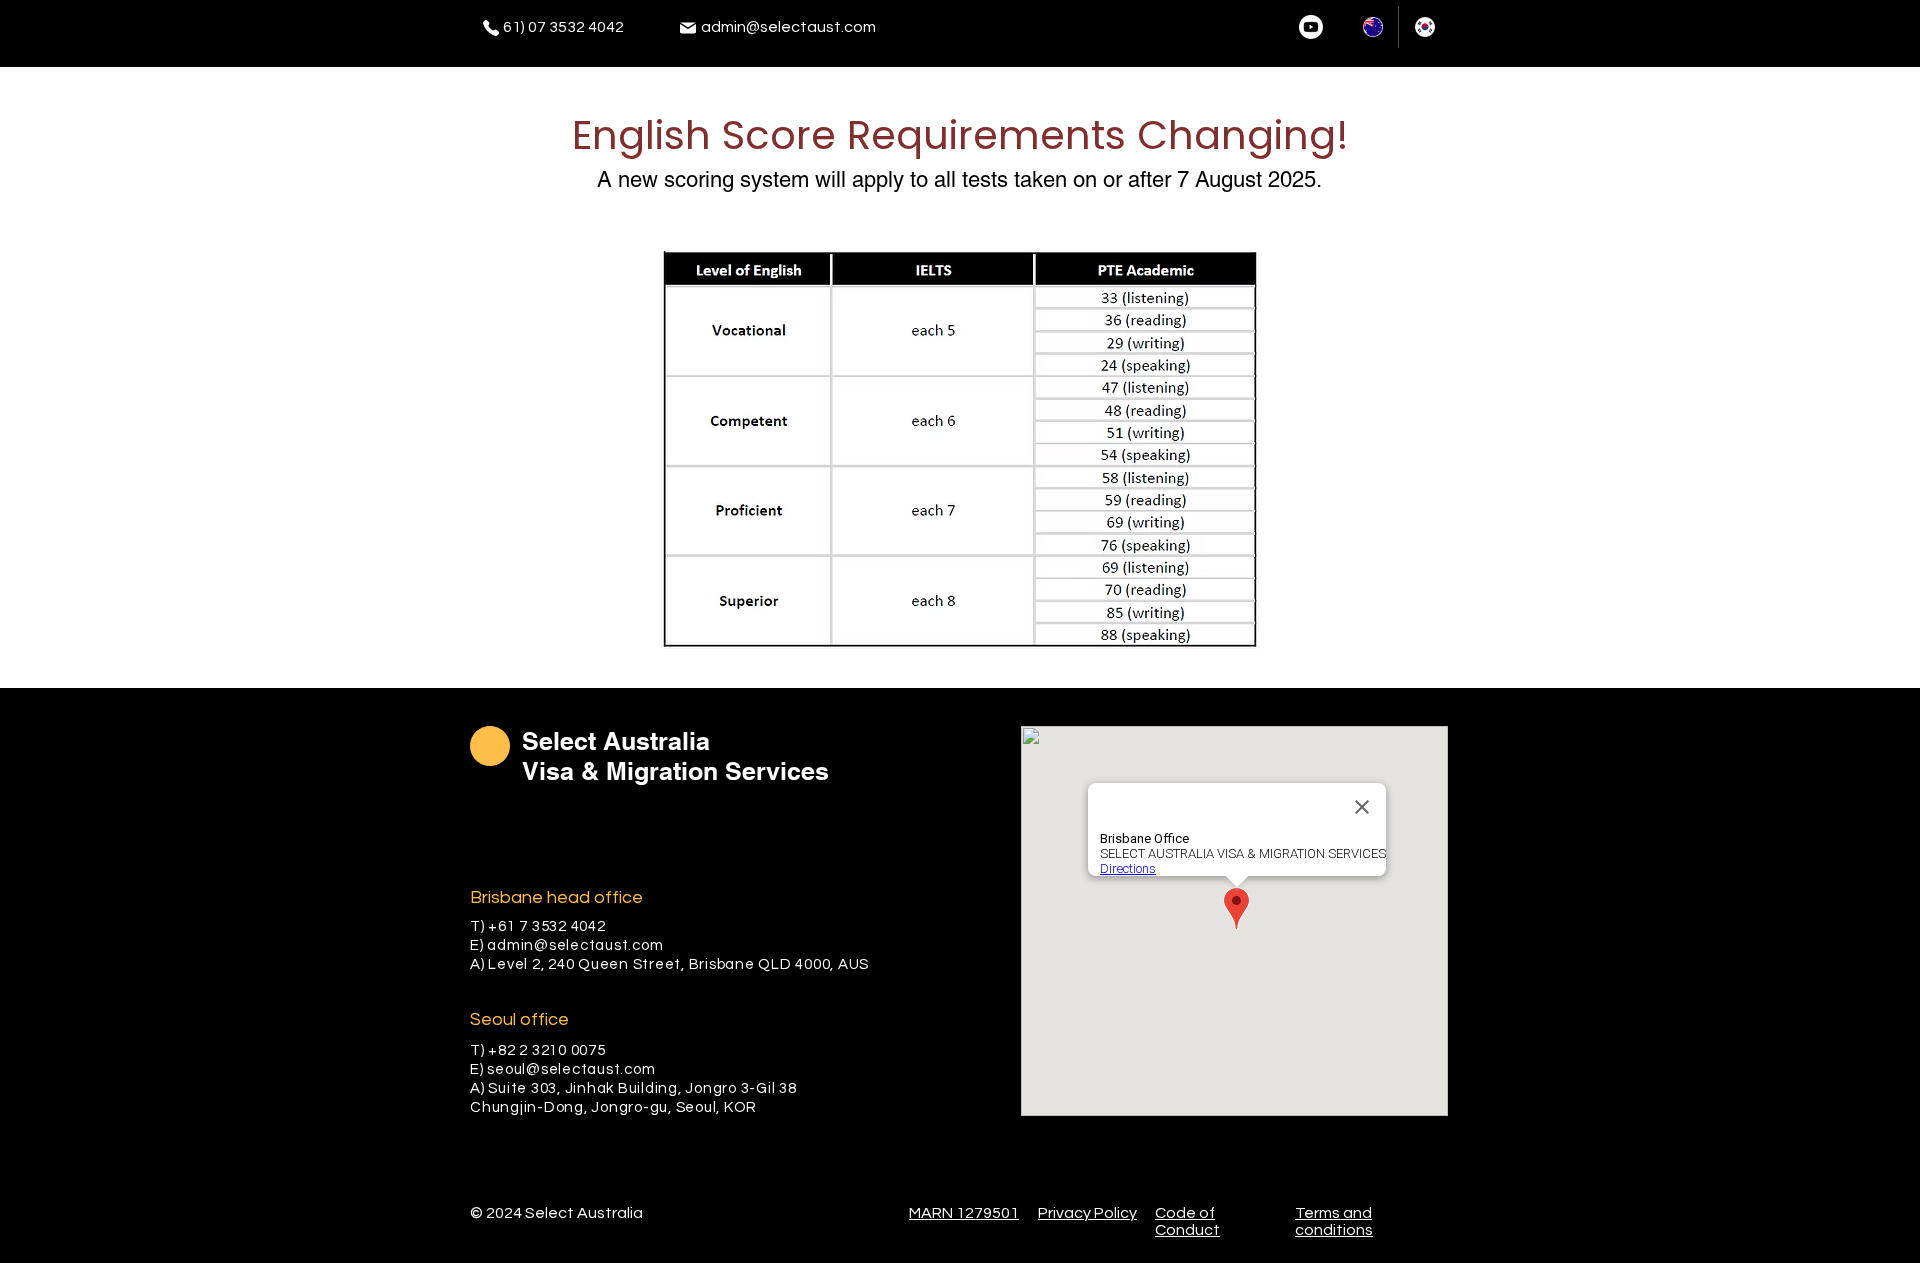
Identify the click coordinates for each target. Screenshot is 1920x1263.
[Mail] (688, 28)
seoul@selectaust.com (571, 1069)
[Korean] (1424, 27)
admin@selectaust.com (788, 27)
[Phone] (491, 28)
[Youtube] (1311, 27)
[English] (1372, 27)
